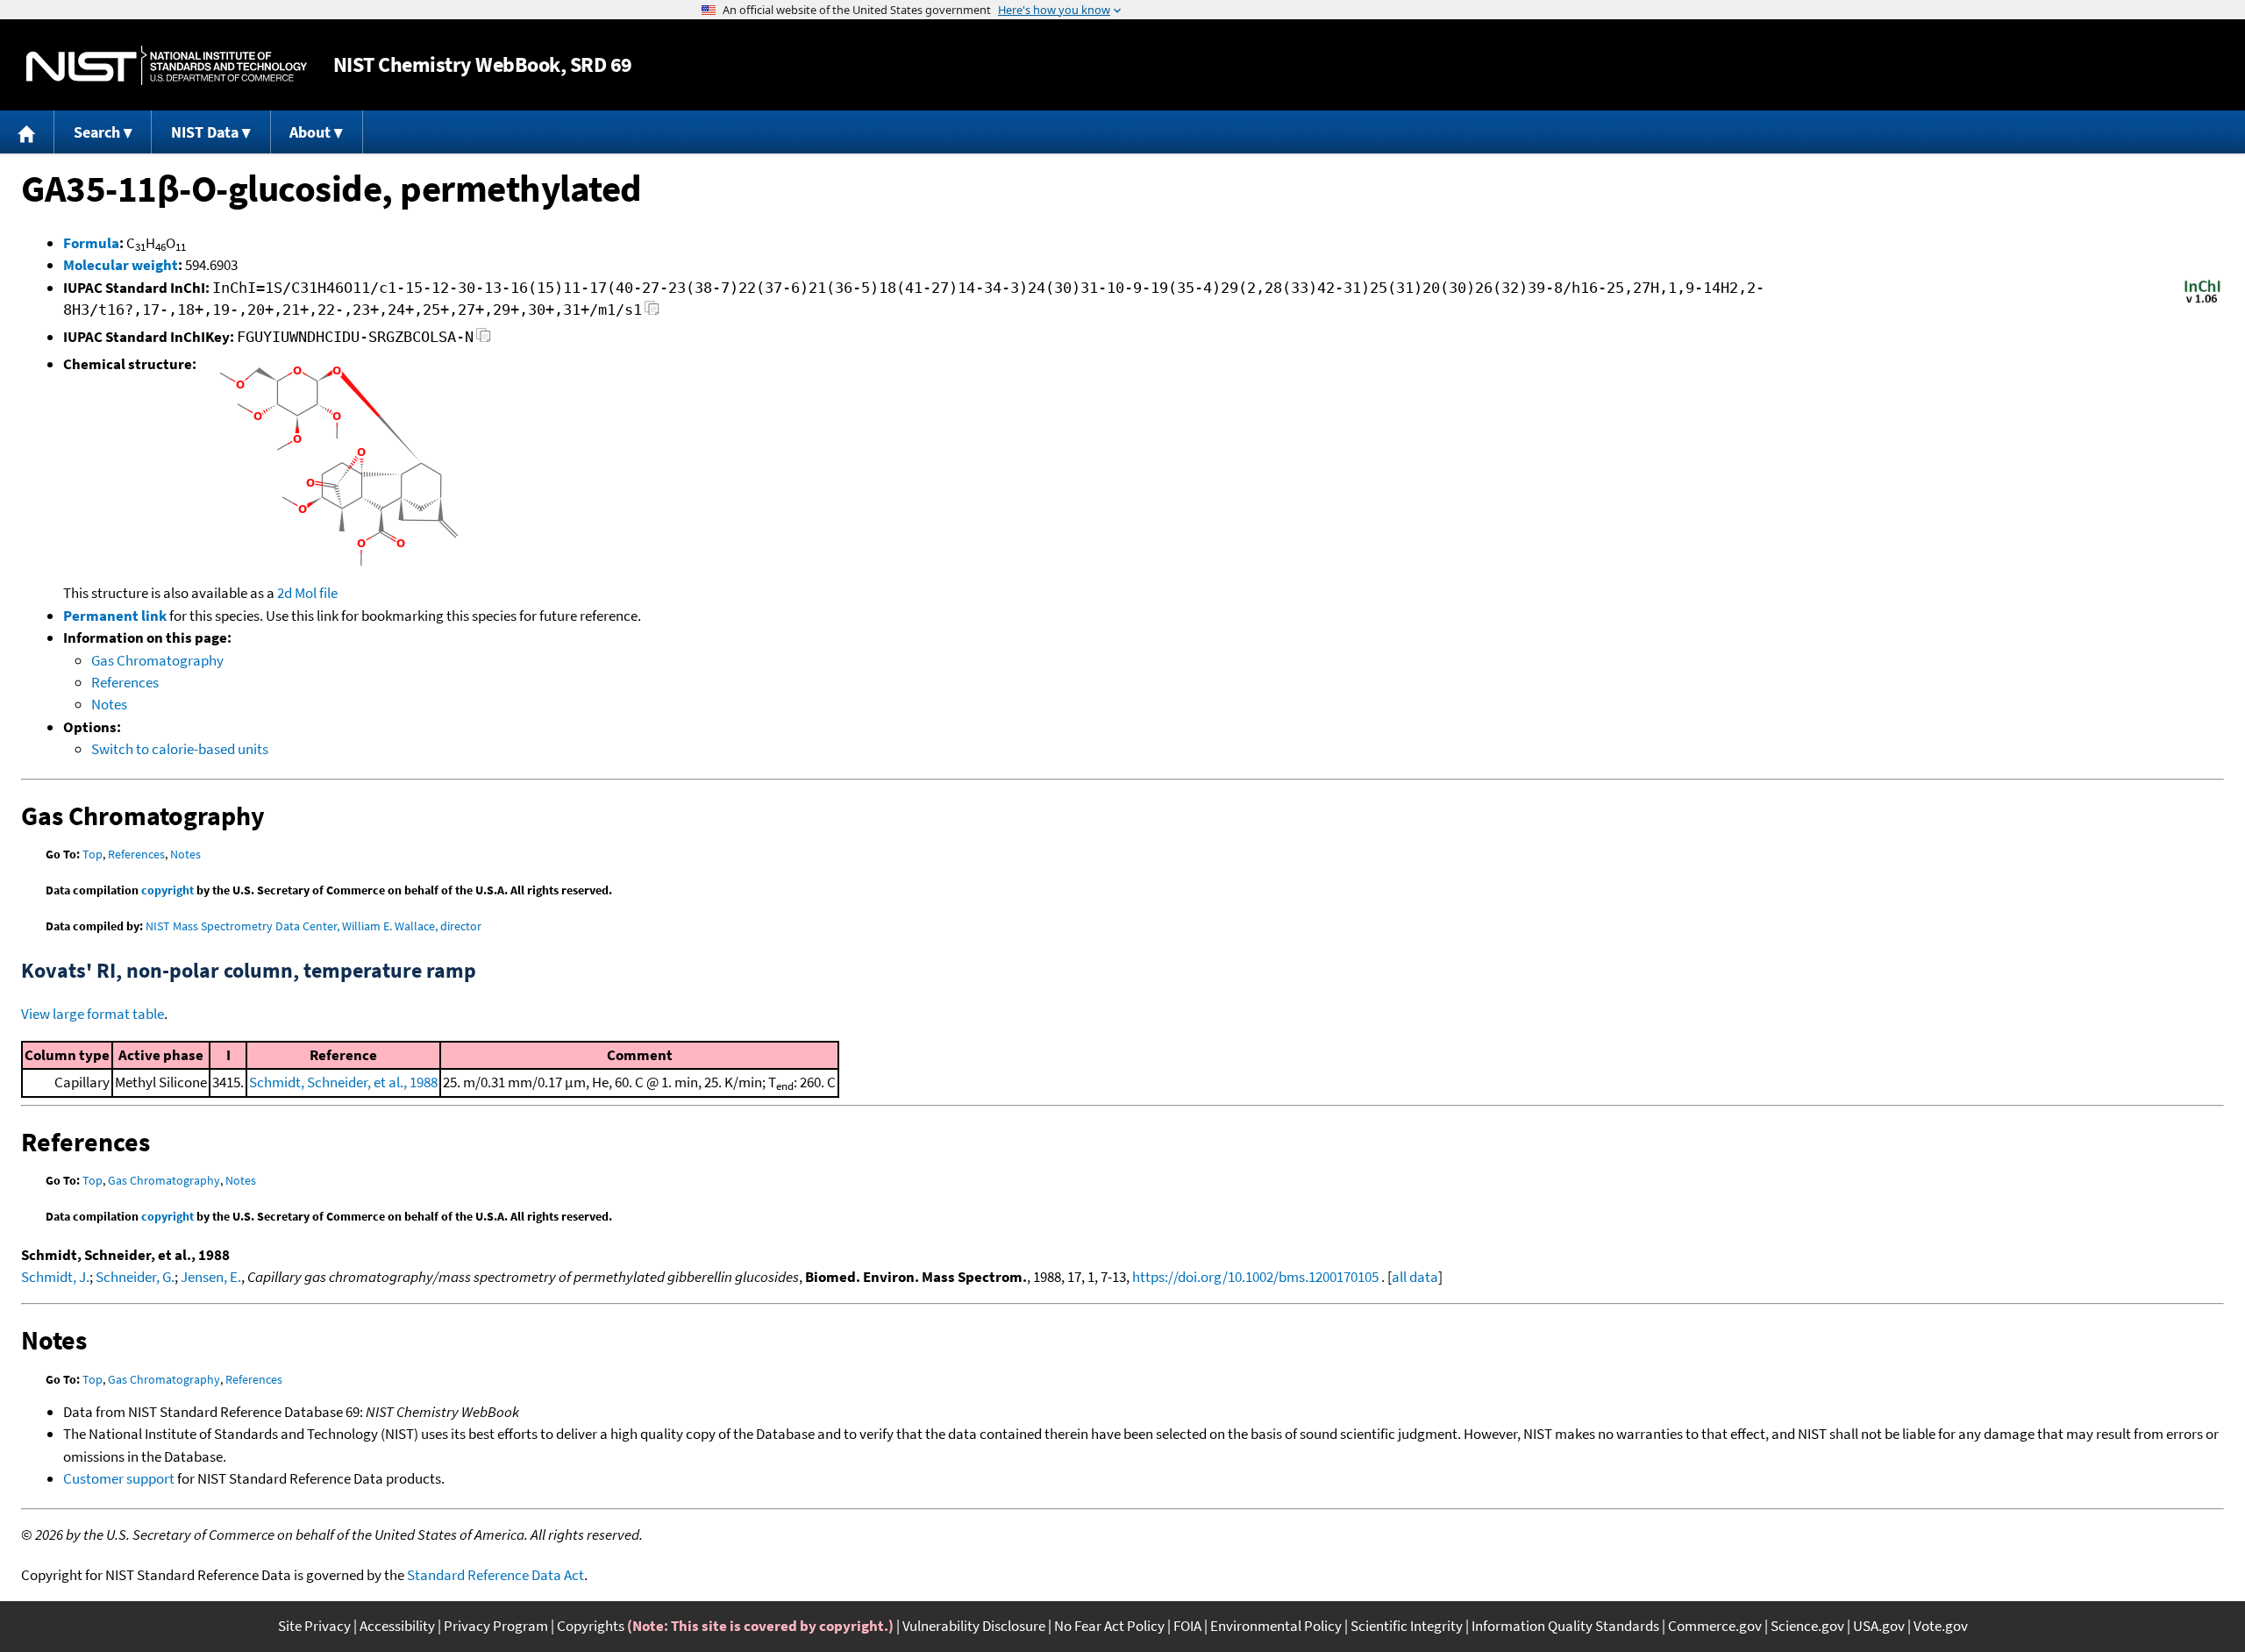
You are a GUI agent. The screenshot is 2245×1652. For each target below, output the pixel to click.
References (125, 682)
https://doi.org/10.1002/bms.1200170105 (1255, 1277)
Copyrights (591, 1626)
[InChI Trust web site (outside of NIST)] (2202, 302)
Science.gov (1807, 1626)
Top (93, 854)
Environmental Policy (1276, 1626)
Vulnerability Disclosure (974, 1626)
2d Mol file (307, 593)
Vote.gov (1941, 1626)
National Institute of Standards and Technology (167, 65)
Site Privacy (314, 1626)
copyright (167, 890)
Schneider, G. (135, 1277)
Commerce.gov (1715, 1626)
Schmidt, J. (55, 1277)
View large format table (93, 1014)
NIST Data (205, 132)
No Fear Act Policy (1109, 1626)
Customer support (119, 1478)
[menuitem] (27, 132)
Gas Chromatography (157, 660)
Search (97, 132)
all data (1415, 1277)
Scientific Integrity (1407, 1626)
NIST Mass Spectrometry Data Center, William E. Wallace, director (314, 926)
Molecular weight (121, 265)
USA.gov (1879, 1626)
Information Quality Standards (1565, 1626)
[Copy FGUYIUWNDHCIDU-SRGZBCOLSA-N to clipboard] (484, 340)
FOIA (1187, 1626)
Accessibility (397, 1626)
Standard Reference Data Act (495, 1575)
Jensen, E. (211, 1277)
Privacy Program (496, 1626)
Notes (109, 704)
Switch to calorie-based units (180, 749)
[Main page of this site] (27, 132)
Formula (91, 243)
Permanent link (115, 616)
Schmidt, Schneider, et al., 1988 (343, 1082)
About (310, 132)
